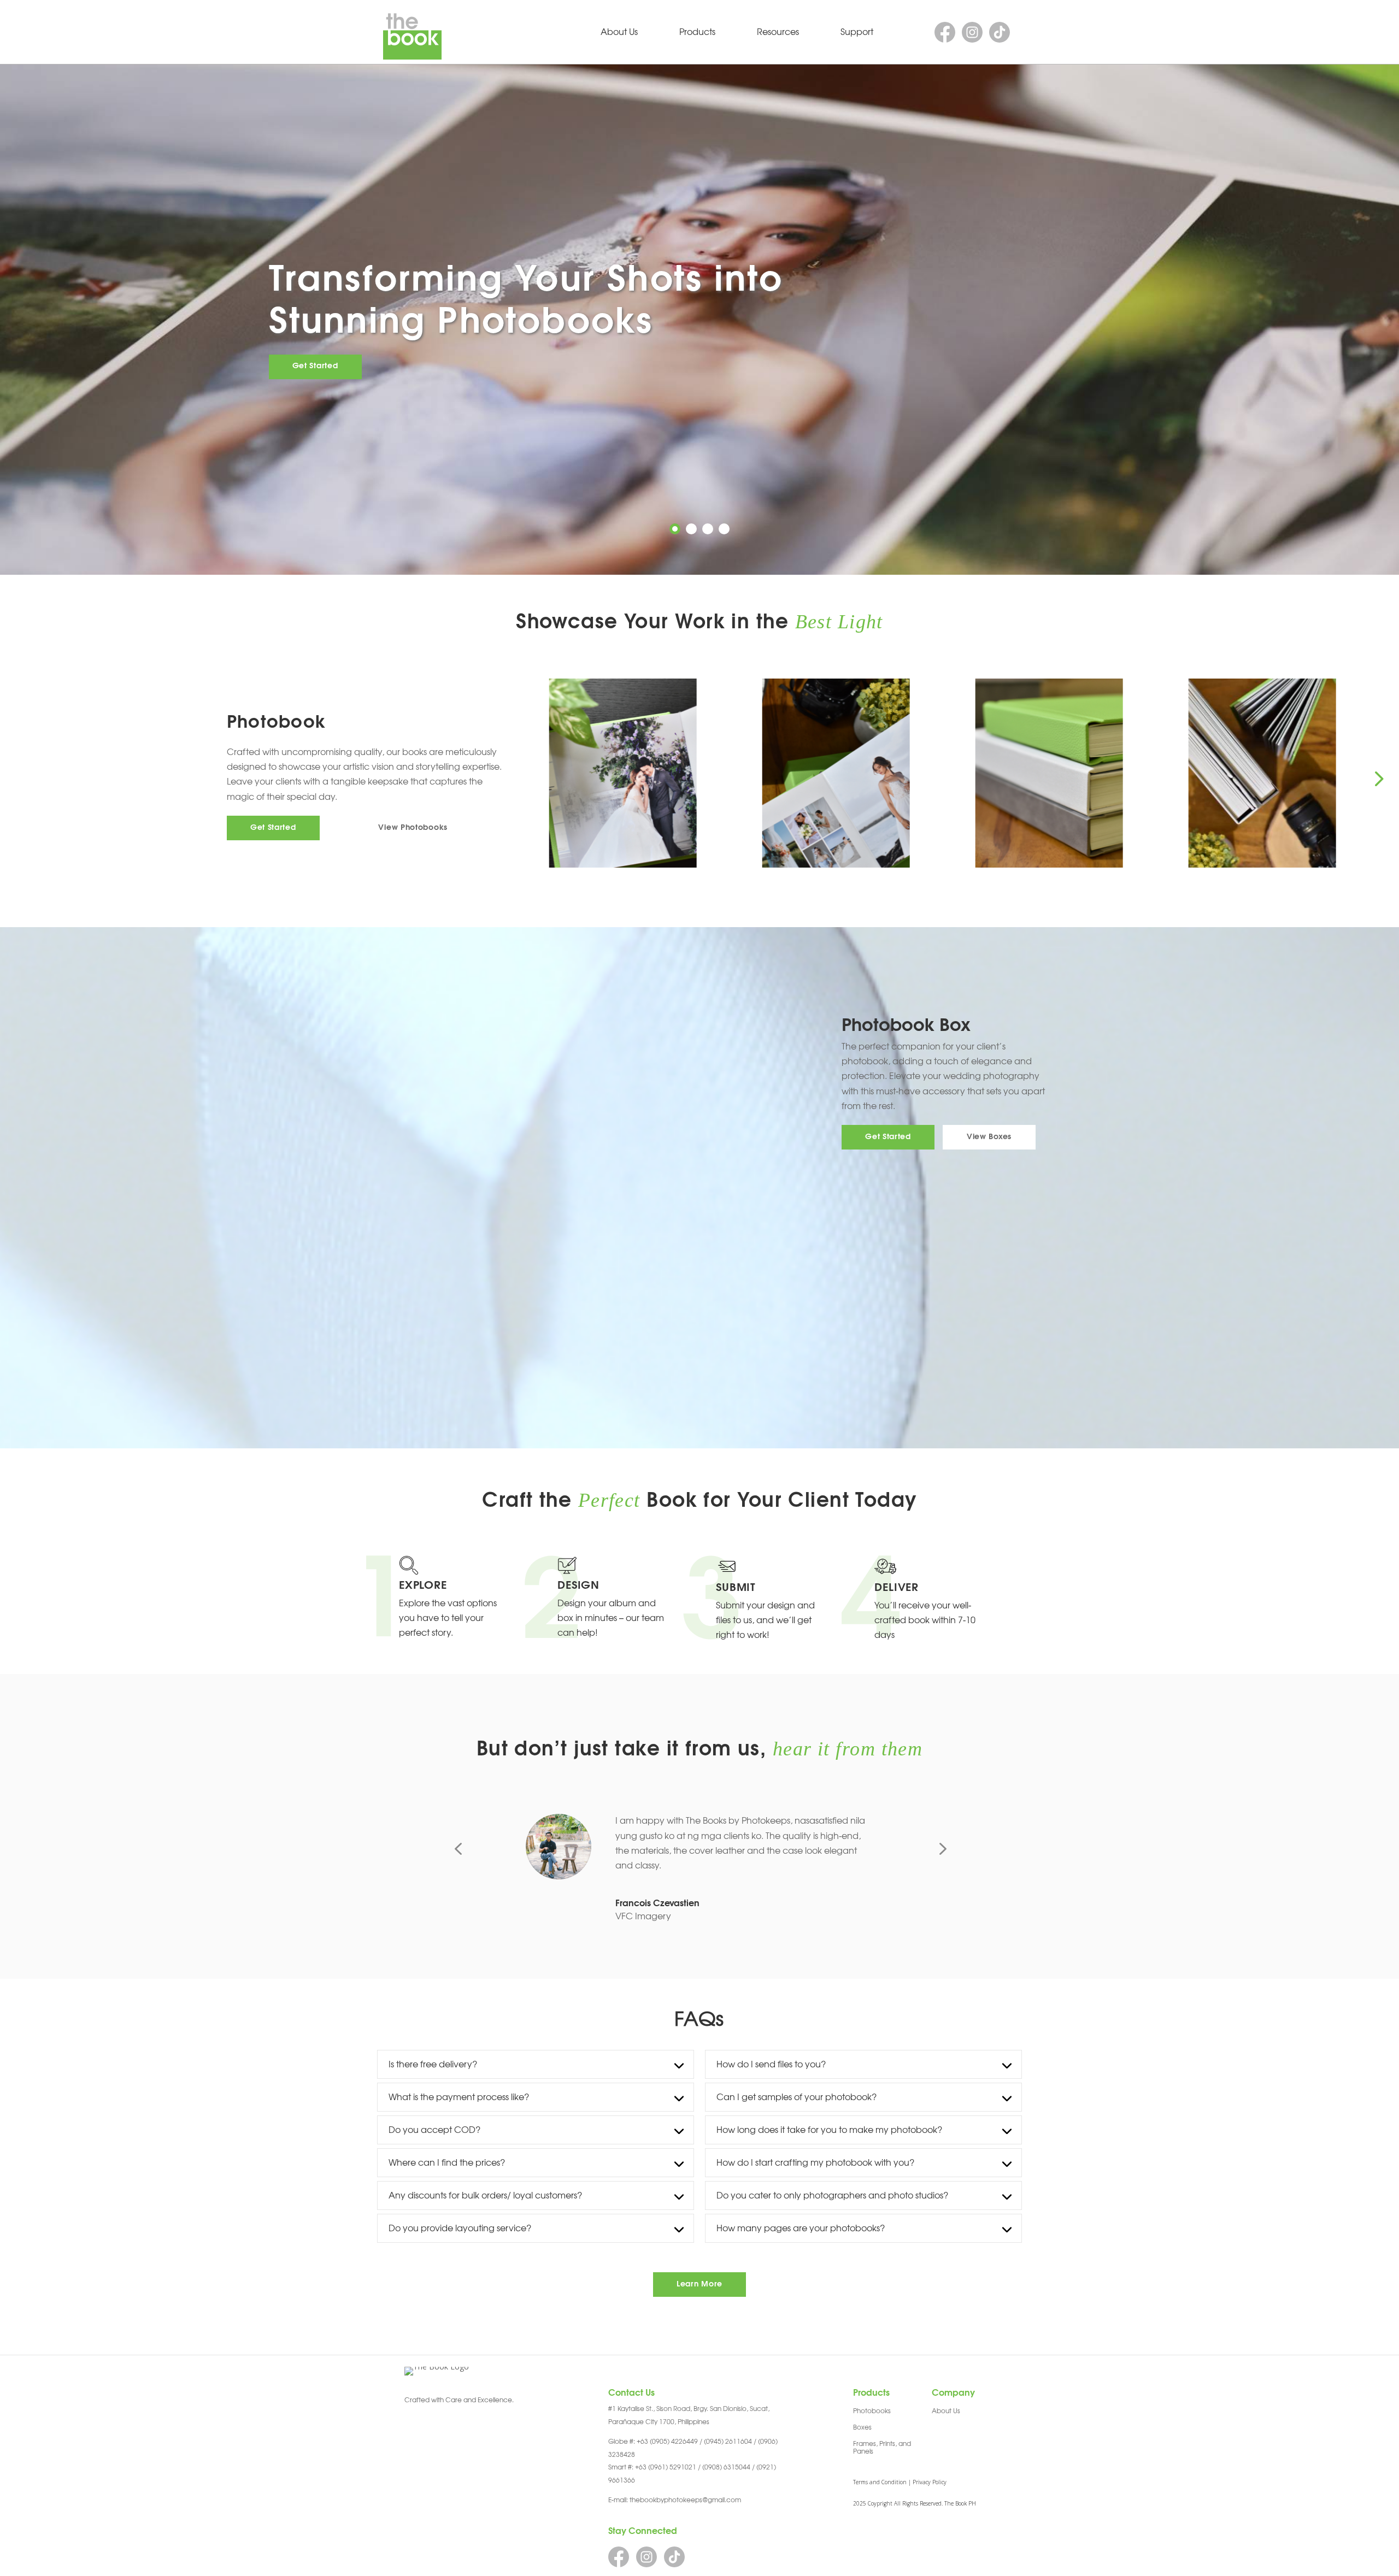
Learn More (699, 2284)
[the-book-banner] (1289, 773)
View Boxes (989, 1137)
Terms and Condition (880, 2482)
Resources (778, 32)
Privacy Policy (930, 2482)
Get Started (315, 366)
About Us (619, 32)
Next (1378, 778)
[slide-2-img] (650, 773)
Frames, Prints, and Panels (882, 2448)
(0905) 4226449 (674, 2442)
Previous (540, 778)
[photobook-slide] (1076, 773)
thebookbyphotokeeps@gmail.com (685, 2500)
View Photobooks (413, 828)
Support (857, 32)
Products (697, 32)
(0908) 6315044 (726, 2467)
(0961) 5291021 (672, 2467)
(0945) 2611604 (728, 2442)
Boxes (862, 2427)
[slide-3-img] (863, 773)
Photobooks (872, 2411)
